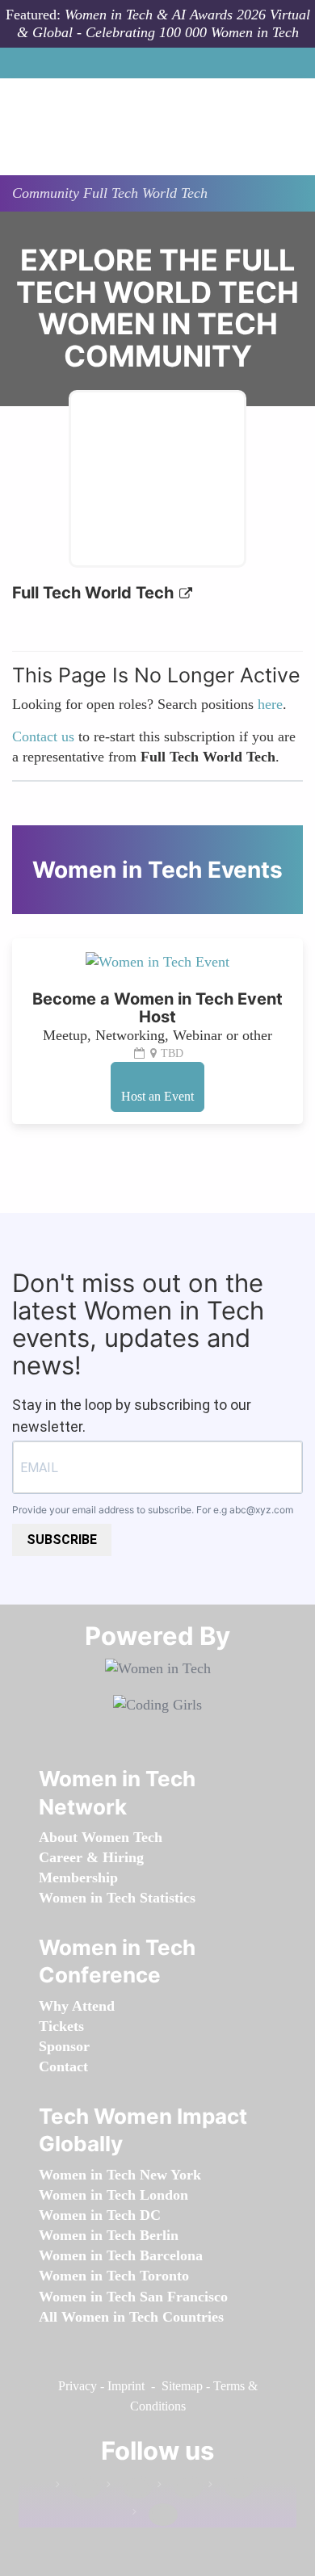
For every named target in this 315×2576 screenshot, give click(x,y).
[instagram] (180, 2488)
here (270, 704)
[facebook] (78, 2488)
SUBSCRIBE (62, 1540)
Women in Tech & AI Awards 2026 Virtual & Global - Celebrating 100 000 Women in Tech (164, 23)
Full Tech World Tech (95, 593)
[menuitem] (101, 1837)
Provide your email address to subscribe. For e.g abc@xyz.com (153, 1510)
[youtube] (155, 2515)
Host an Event (157, 1096)
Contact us (43, 736)
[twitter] (231, 2488)
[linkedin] (129, 2488)
